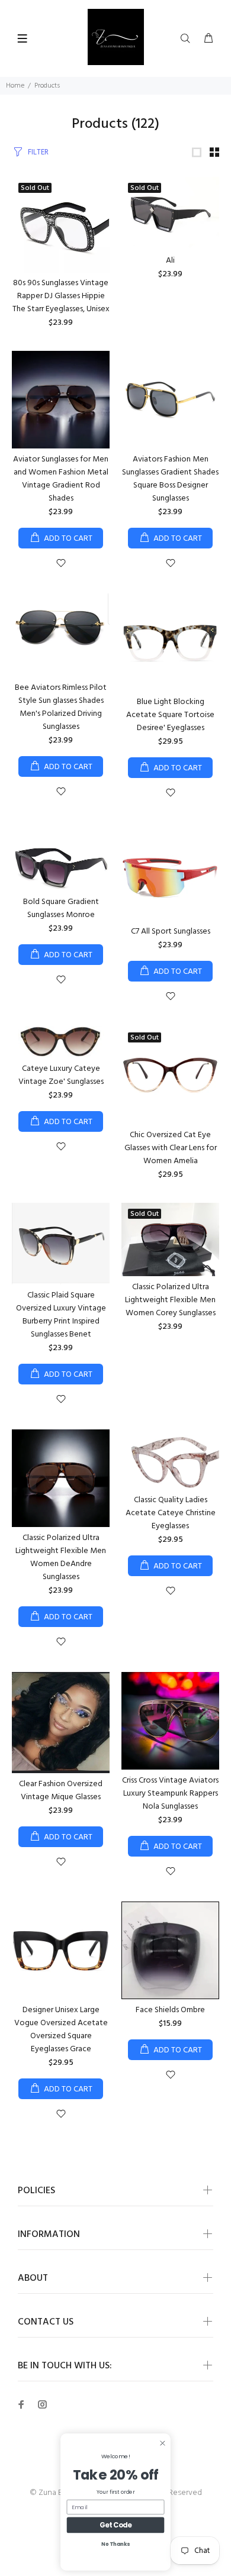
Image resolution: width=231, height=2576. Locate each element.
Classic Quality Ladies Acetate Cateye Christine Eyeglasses (171, 1513)
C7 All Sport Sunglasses (171, 932)
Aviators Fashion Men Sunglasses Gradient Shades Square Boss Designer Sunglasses (170, 479)
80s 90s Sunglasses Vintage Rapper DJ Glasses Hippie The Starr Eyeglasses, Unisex (61, 296)
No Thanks (115, 2544)
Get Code (116, 2525)
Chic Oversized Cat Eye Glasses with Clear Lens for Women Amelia (171, 1148)
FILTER (38, 152)
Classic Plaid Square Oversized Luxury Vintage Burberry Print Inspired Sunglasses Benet (61, 1315)
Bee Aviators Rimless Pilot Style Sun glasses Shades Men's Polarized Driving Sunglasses (61, 707)
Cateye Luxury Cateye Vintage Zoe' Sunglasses (61, 1075)
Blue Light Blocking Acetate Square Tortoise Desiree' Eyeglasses (170, 715)
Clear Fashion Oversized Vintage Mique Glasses (61, 1791)
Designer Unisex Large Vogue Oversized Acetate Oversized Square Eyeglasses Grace (61, 2030)
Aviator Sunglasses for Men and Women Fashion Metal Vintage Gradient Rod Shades (61, 479)
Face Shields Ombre (170, 2010)
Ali (170, 261)
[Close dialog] (162, 2443)
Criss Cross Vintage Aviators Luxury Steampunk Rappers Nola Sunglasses (170, 1794)
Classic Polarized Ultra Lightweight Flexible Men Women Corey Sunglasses (170, 1300)
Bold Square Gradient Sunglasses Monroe (61, 908)
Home (15, 86)
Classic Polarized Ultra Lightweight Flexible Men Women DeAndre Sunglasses (61, 1557)
